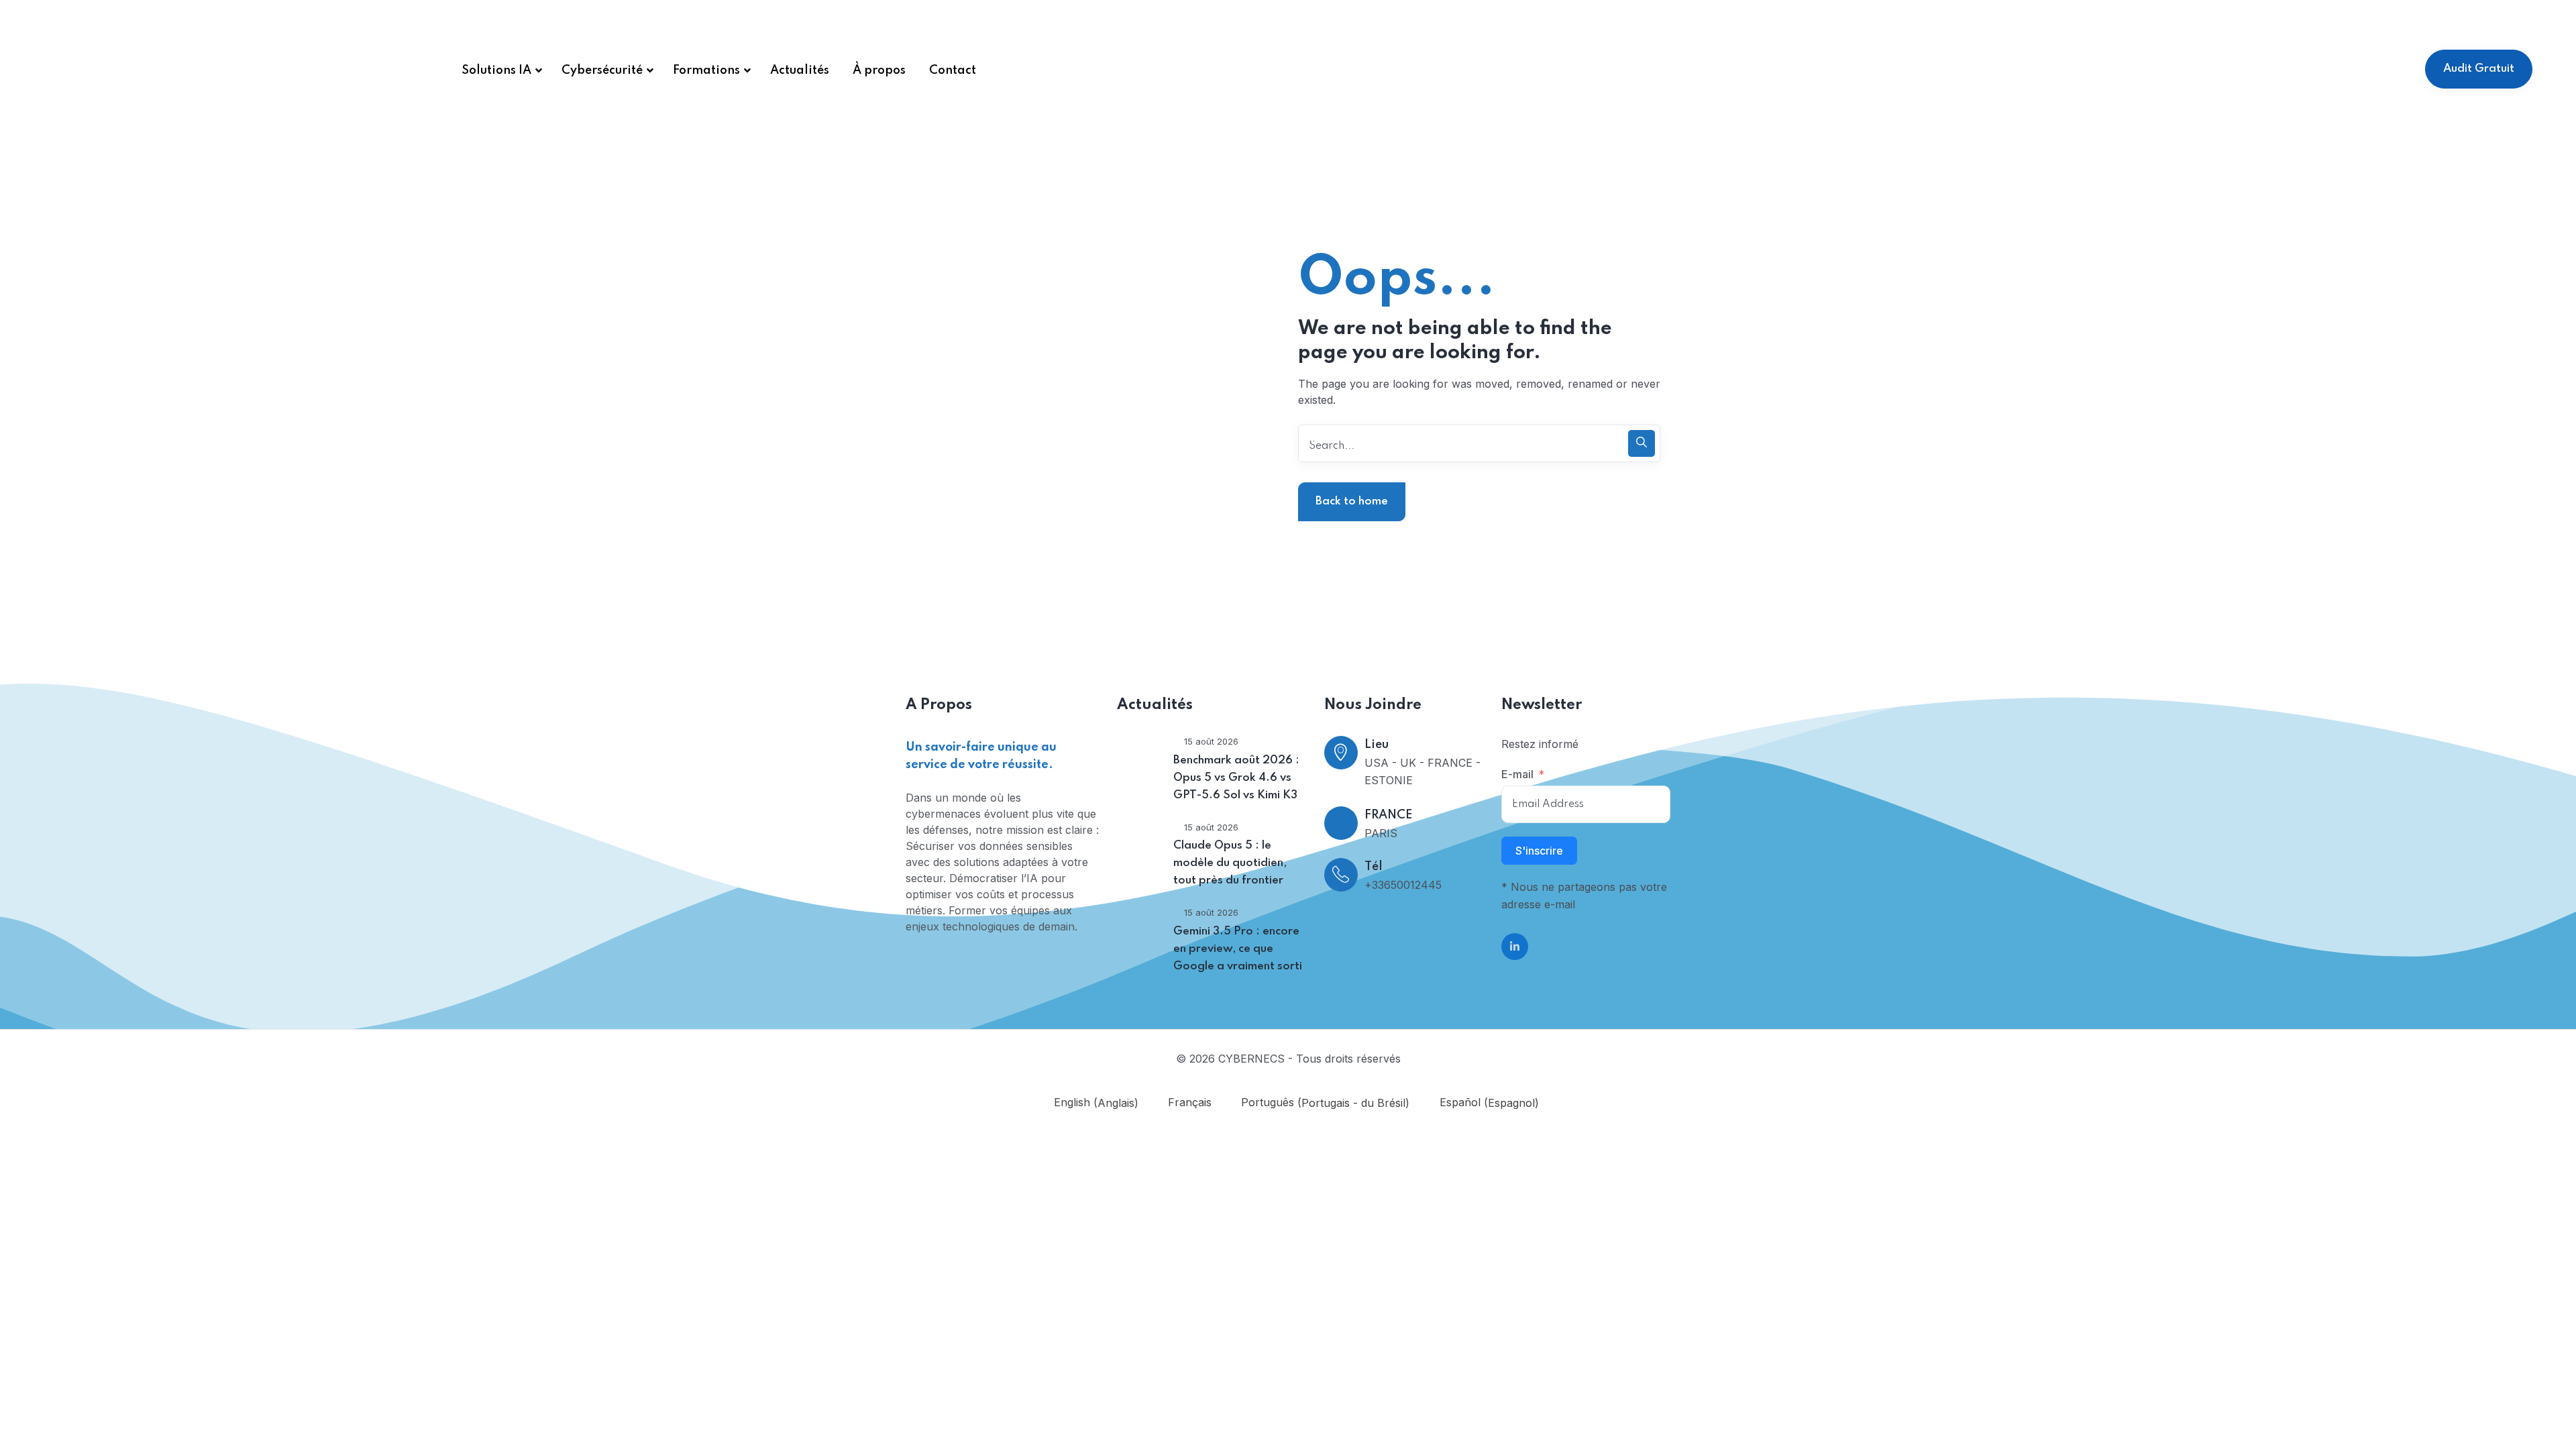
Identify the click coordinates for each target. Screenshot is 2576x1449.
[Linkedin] (1515, 947)
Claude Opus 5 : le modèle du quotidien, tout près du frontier (1230, 863)
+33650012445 (1403, 885)
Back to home (1352, 501)
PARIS (1381, 833)
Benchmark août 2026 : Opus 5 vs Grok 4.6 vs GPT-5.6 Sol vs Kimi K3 (1236, 778)
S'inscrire (1539, 851)
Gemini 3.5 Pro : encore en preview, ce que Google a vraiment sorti (1238, 949)
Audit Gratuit (2479, 69)
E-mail (1517, 774)
